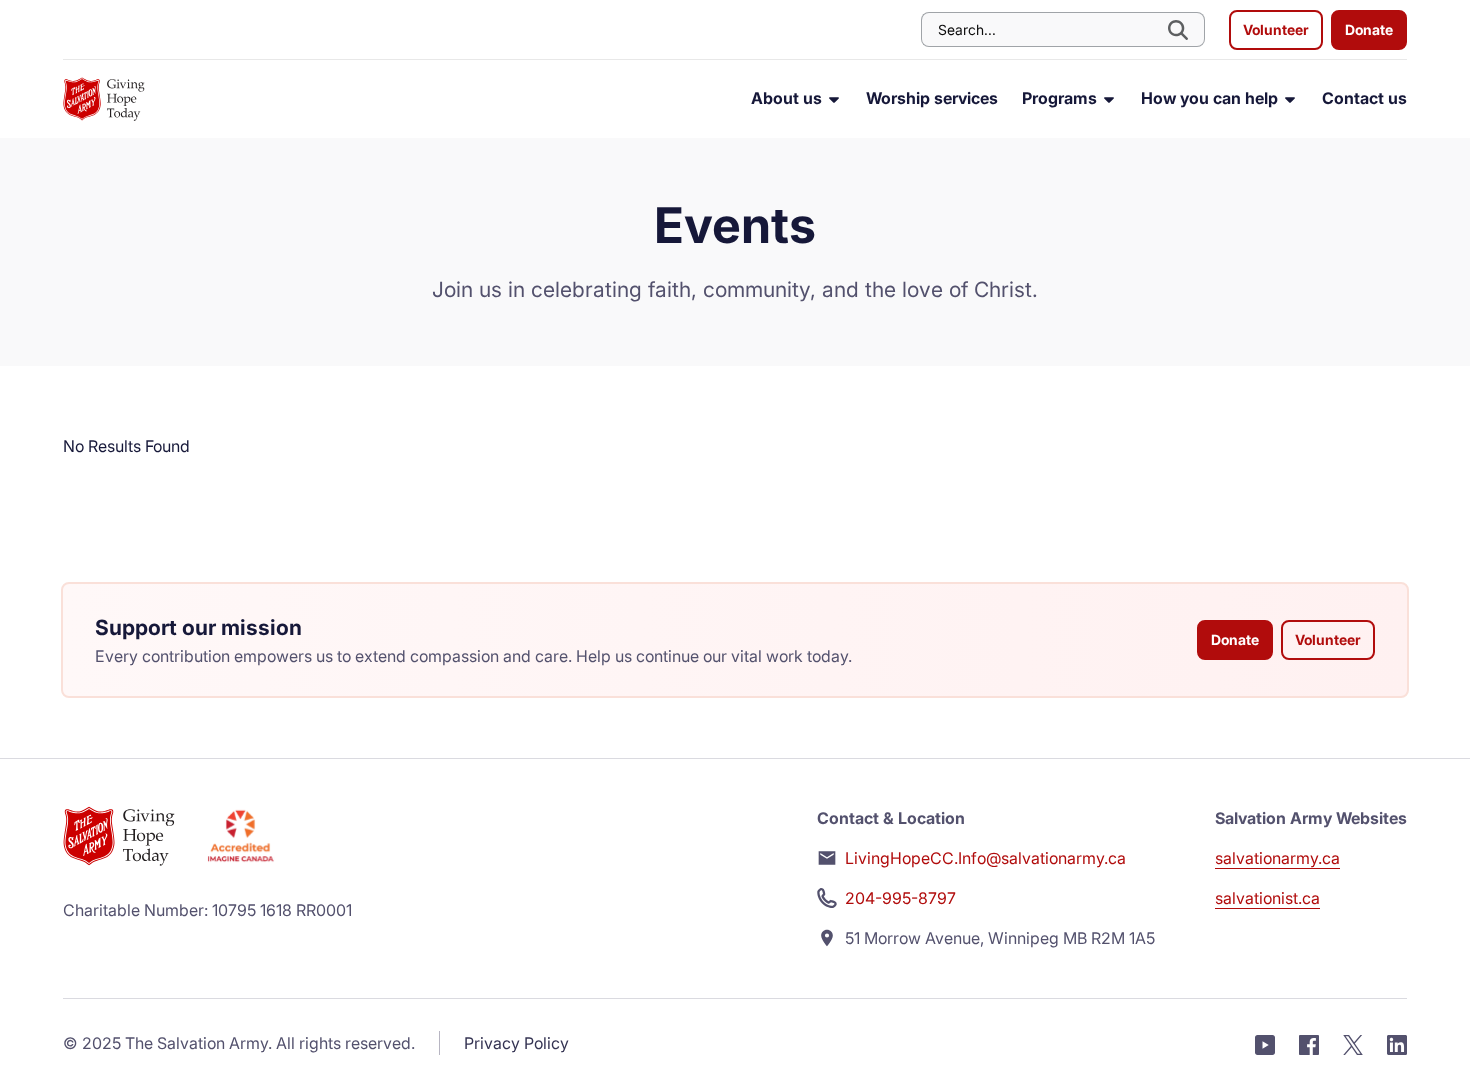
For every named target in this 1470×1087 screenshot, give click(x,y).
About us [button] (788, 98)
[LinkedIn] (1397, 1043)
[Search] (1180, 29)
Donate (1369, 29)
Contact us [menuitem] (1364, 98)
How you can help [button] (1211, 98)
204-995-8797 (900, 898)
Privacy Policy (516, 1043)
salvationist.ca (1267, 898)
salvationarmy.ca (1277, 858)
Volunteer (1276, 29)
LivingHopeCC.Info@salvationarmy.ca (985, 858)
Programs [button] (1061, 98)
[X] (1353, 1043)
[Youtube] (1265, 1043)
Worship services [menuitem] (932, 98)
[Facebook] (1309, 1043)
